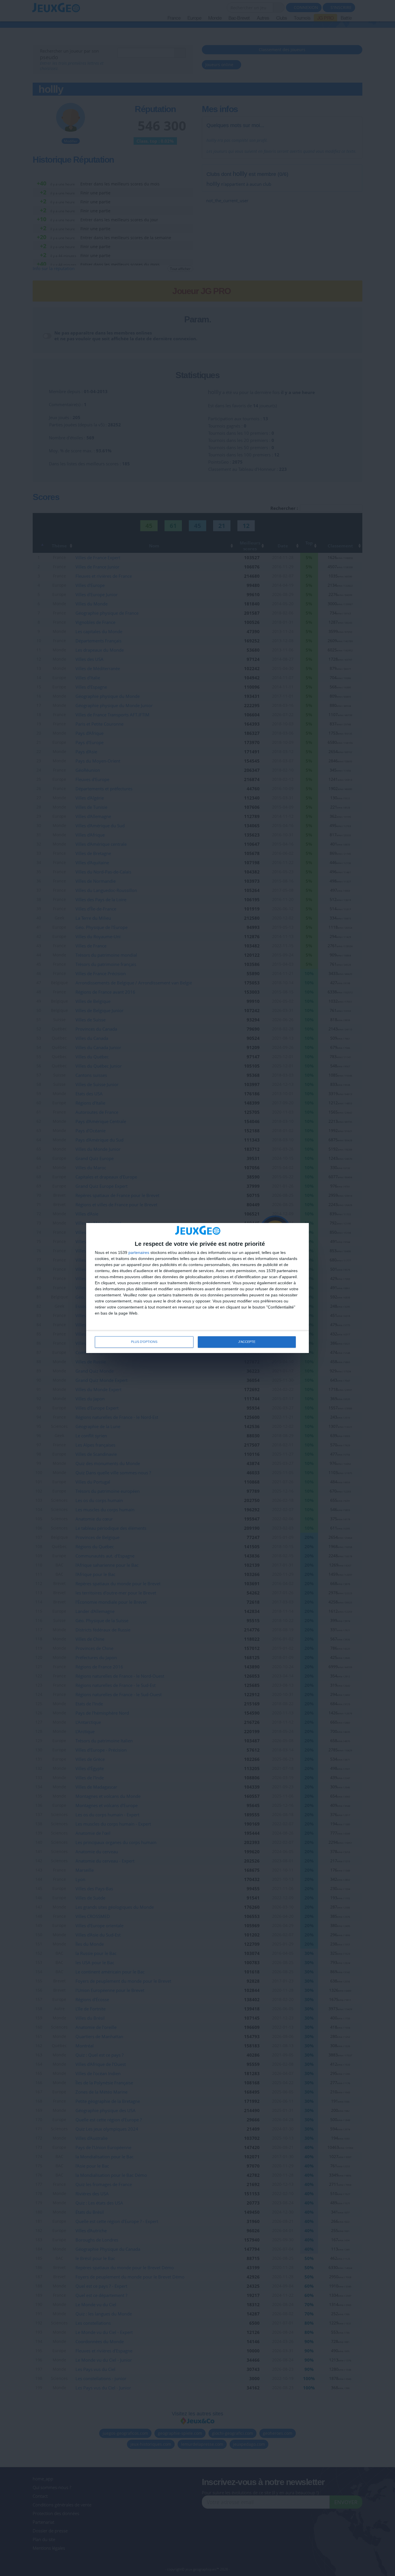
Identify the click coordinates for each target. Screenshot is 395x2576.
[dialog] (197, 1288)
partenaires (139, 1252)
